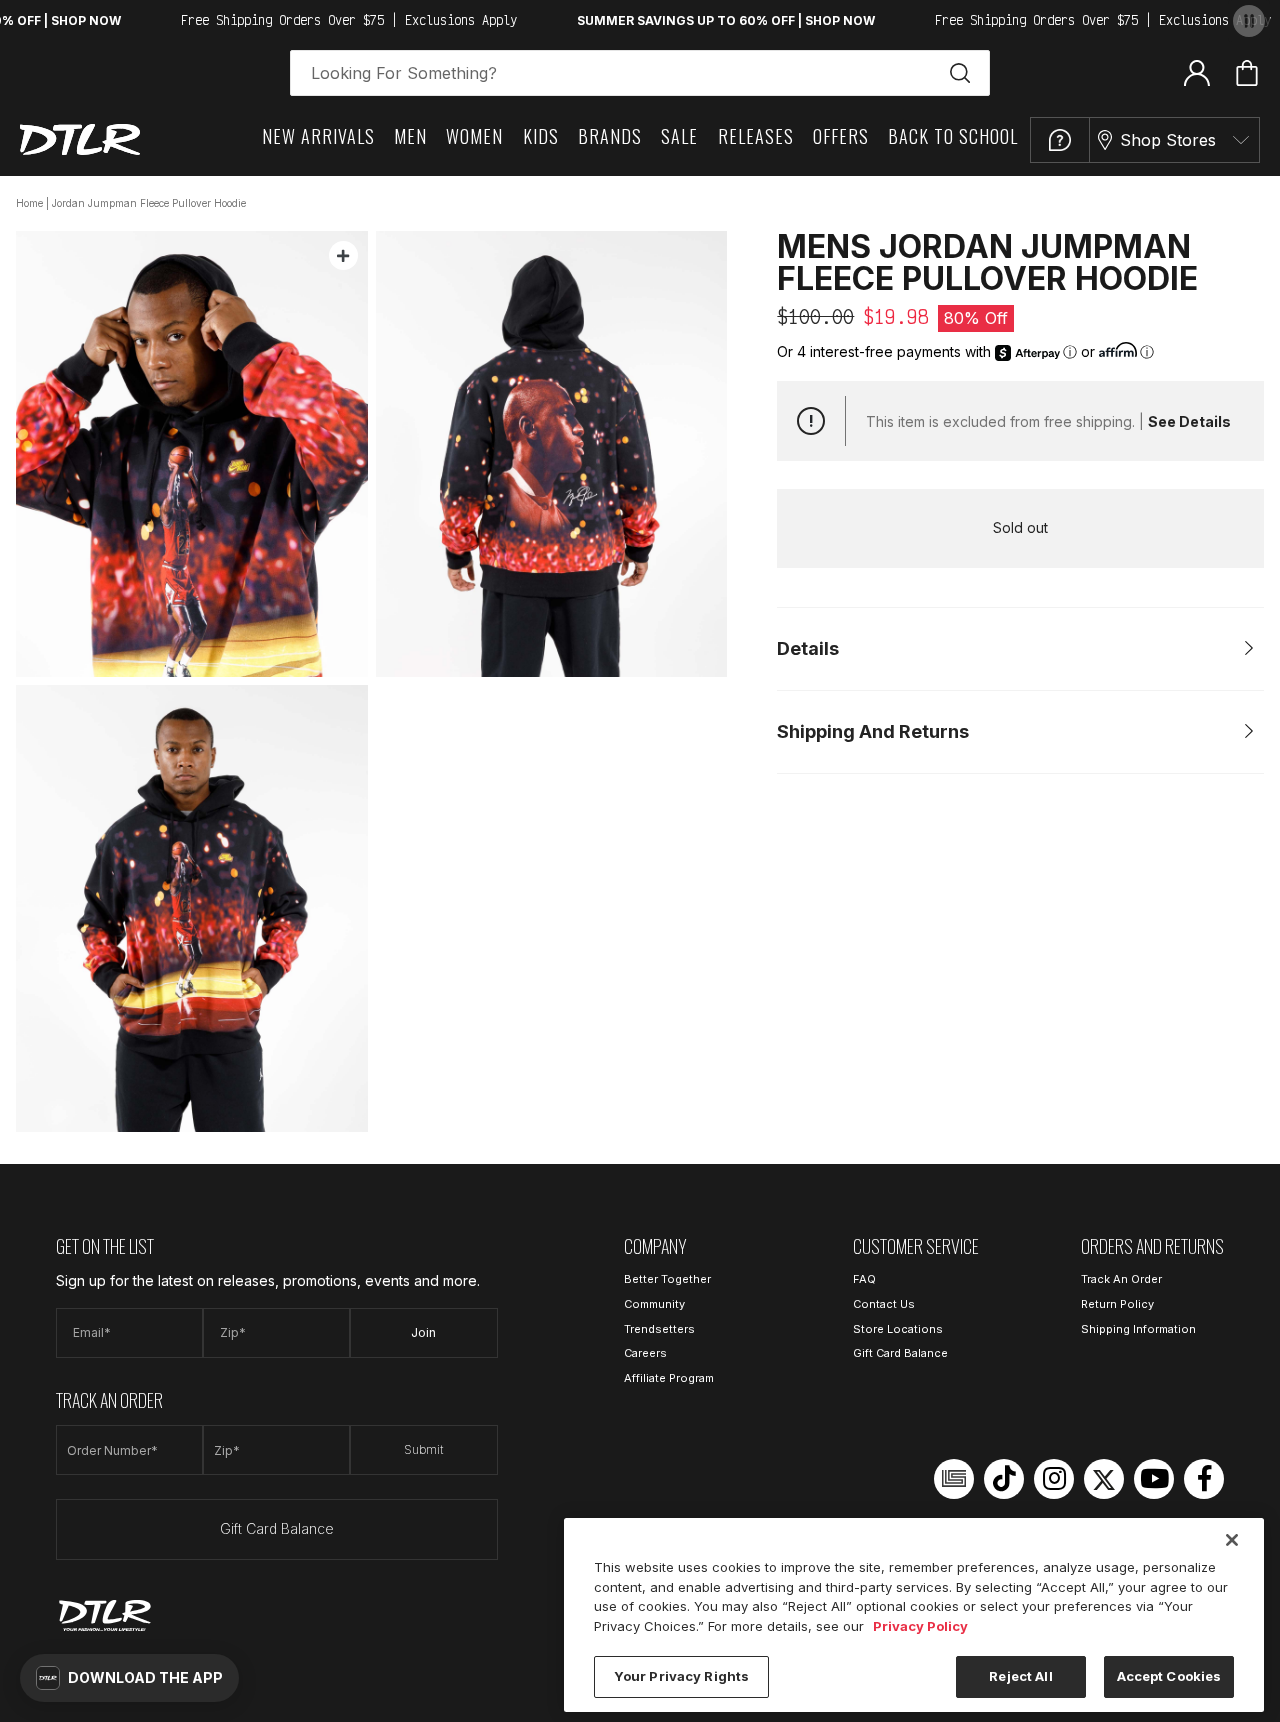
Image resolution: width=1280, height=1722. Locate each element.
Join (423, 1332)
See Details (1189, 421)
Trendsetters (659, 1329)
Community (654, 1304)
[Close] (1232, 1540)
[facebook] (1204, 1479)
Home (29, 203)
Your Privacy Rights (681, 1676)
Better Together (667, 1279)
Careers (645, 1353)
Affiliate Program (669, 1378)
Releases (756, 136)
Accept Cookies (1169, 1676)
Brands (610, 136)
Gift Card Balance (277, 1528)
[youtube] (1154, 1479)
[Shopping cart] (1247, 73)
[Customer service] (1060, 140)
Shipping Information (1138, 1329)
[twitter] (1104, 1479)
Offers (841, 136)
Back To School (953, 136)
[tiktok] (1004, 1479)
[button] (129, 1678)
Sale (679, 136)
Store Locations (898, 1329)
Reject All (1020, 1676)
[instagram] (1054, 1479)
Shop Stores (1168, 140)
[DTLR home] (80, 139)
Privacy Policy (920, 1626)
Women (474, 136)
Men (410, 136)
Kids (541, 136)
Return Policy (1117, 1304)
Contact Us (884, 1304)
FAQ (864, 1279)
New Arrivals (318, 136)
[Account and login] (1197, 72)
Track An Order (1121, 1279)
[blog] (954, 1479)
